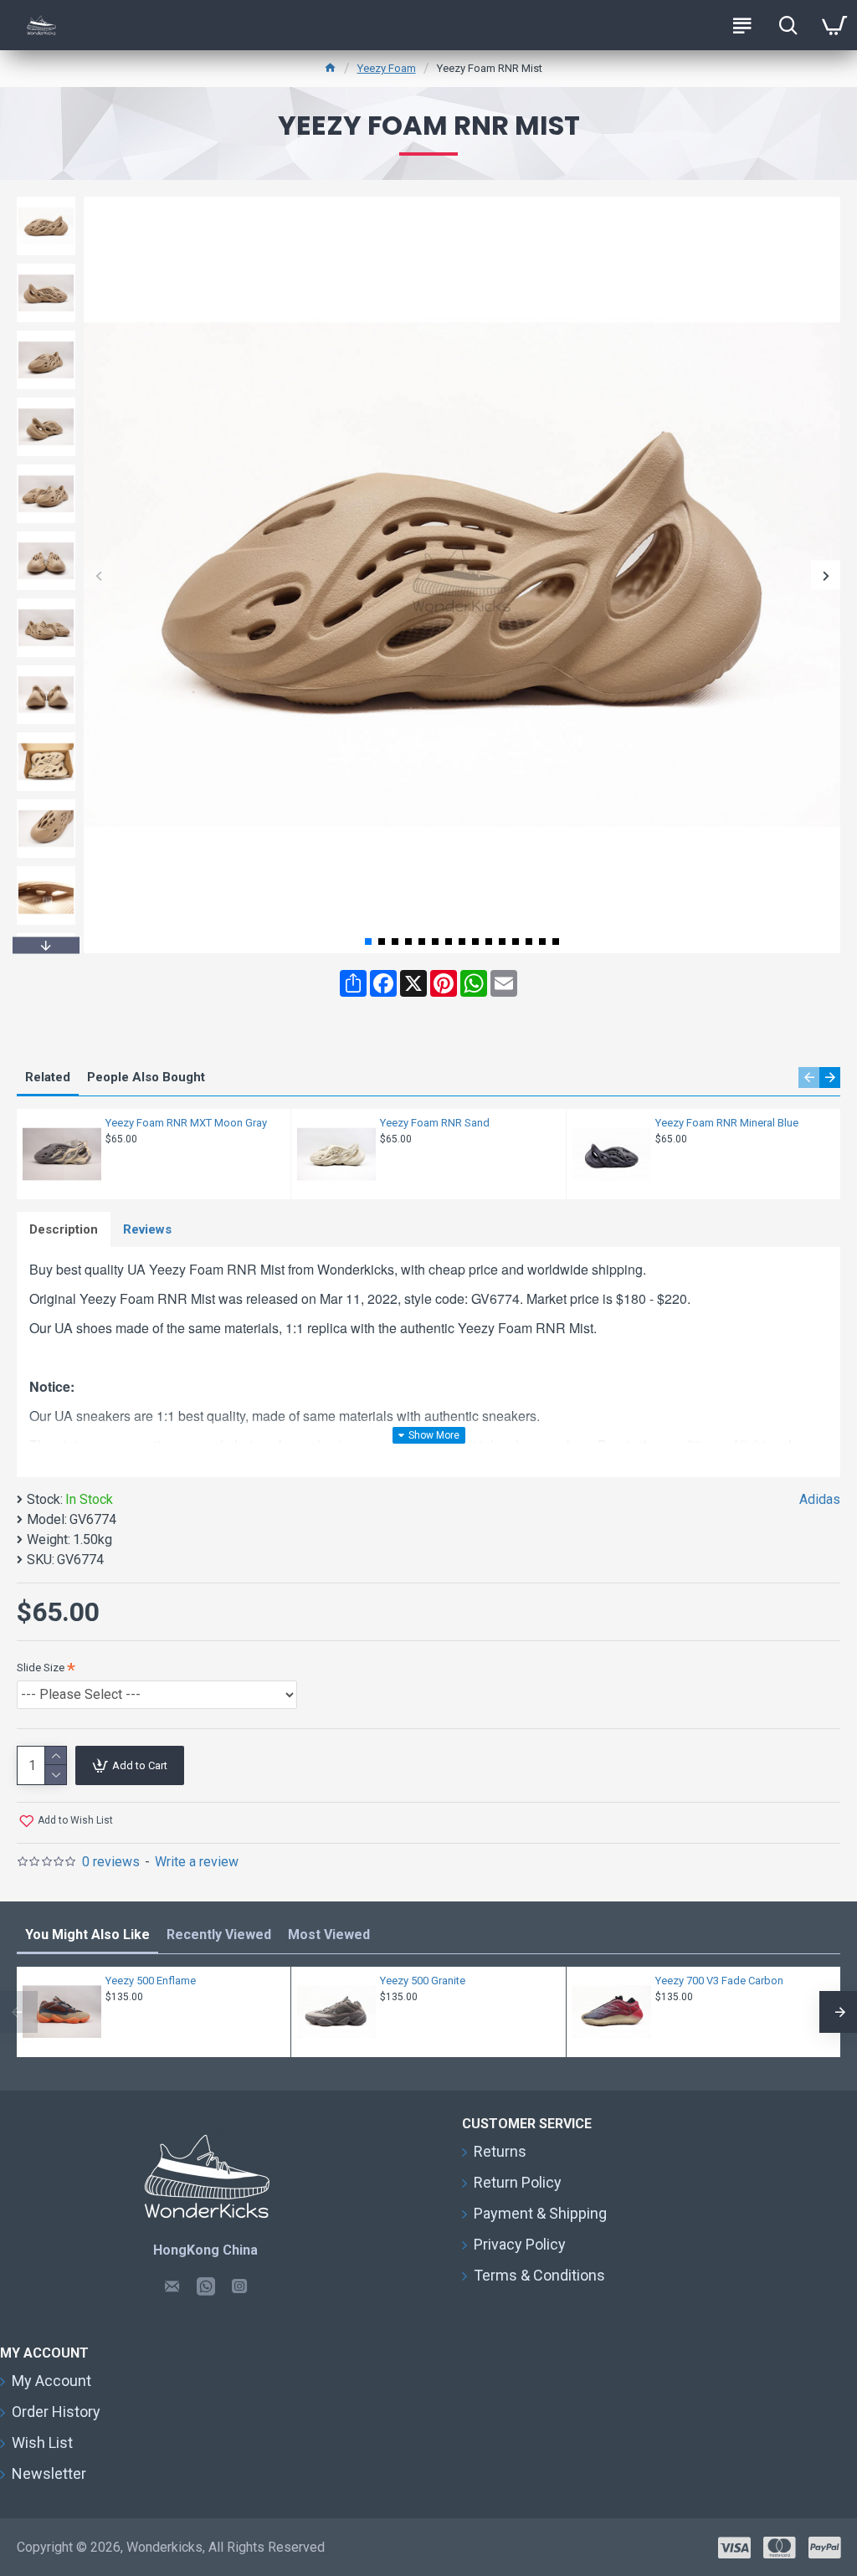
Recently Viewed (219, 1935)
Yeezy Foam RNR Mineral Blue (727, 1123)
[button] (98, 575)
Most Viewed (329, 1935)
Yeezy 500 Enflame (151, 1981)
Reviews (147, 1229)
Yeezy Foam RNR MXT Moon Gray (186, 1123)
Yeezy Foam (387, 68)
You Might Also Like (87, 1935)
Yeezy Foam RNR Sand (435, 1123)
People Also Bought (146, 1077)
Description (64, 1229)
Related (48, 1077)
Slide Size (41, 1668)
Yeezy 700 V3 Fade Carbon (719, 1981)
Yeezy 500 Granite (423, 1981)
